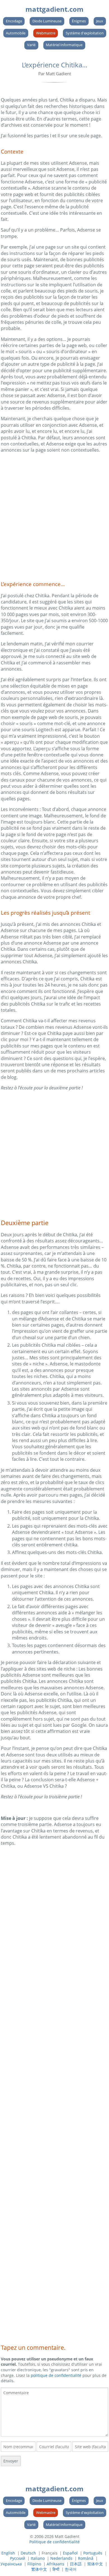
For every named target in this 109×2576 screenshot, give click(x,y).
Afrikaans (55, 2564)
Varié (31, 45)
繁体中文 (39, 2569)
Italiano (38, 2558)
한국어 (71, 2569)
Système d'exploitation (85, 33)
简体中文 (95, 2564)
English (8, 2553)
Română (86, 2558)
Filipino (34, 2564)
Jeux (100, 21)
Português (93, 2553)
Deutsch (28, 2553)
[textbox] (54, 2412)
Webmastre (46, 33)
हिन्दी (56, 2569)
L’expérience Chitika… (55, 65)
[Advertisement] (54, 515)
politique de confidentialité (56, 2375)
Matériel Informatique (64, 45)
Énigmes (79, 21)
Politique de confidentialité (54, 2542)
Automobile (16, 33)
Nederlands (61, 2558)
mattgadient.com (54, 9)
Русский (18, 2558)
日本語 (76, 2564)
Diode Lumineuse (47, 21)
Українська (11, 2564)
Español (70, 2553)
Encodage (14, 21)
